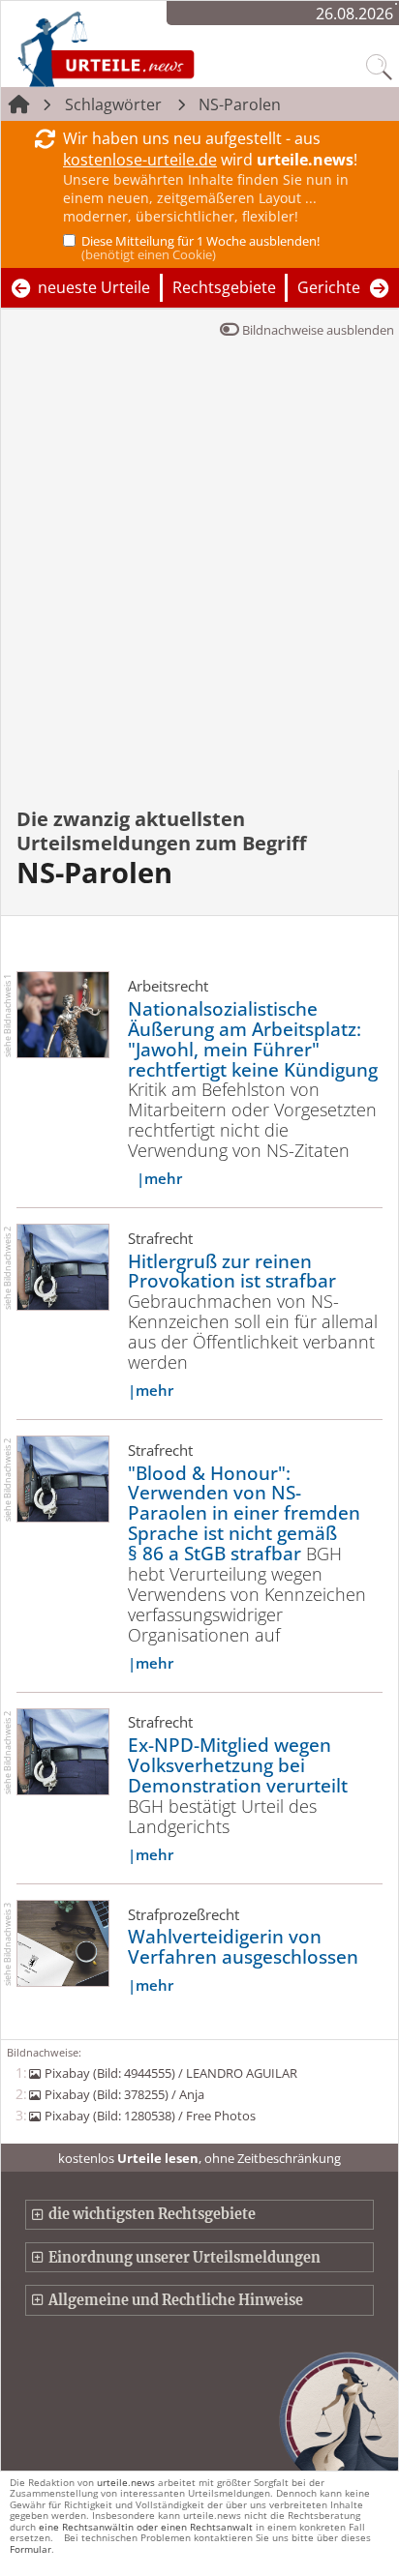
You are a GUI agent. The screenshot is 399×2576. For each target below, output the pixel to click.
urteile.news (126, 2482)
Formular (31, 2549)
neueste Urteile (94, 287)
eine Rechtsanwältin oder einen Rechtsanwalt (146, 2527)
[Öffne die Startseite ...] (157, 48)
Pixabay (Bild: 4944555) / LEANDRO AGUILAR (170, 2073)
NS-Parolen (240, 104)
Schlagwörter (113, 104)
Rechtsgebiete (224, 287)
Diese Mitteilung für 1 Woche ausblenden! (200, 248)
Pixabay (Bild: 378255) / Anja (124, 2094)
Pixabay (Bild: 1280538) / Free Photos (150, 2116)
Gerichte (329, 287)
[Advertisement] (199, 561)
